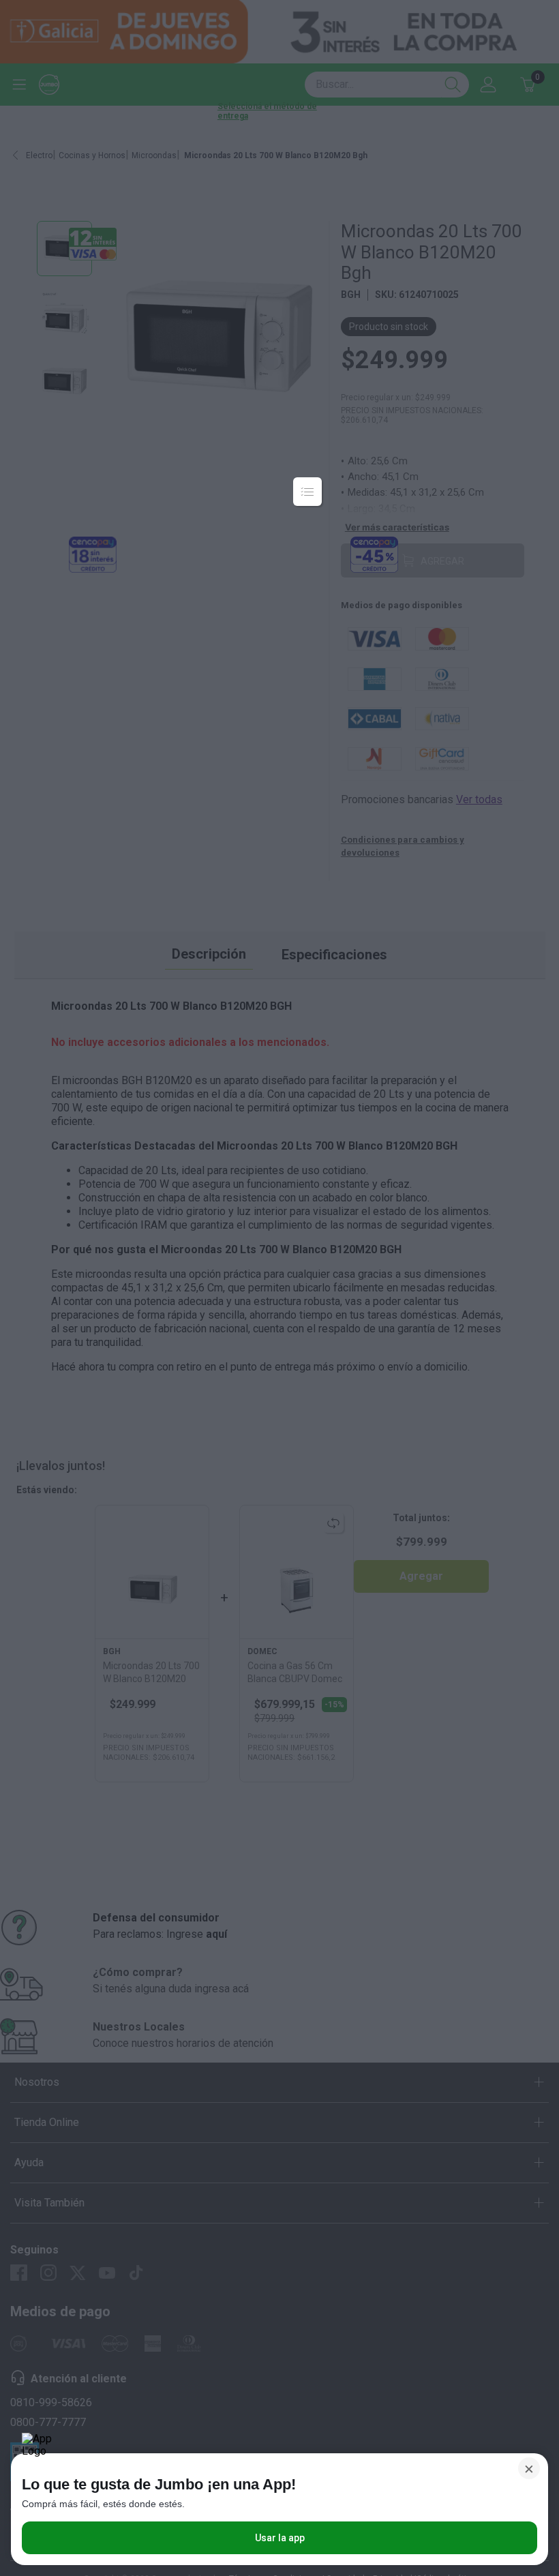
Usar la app (280, 2538)
